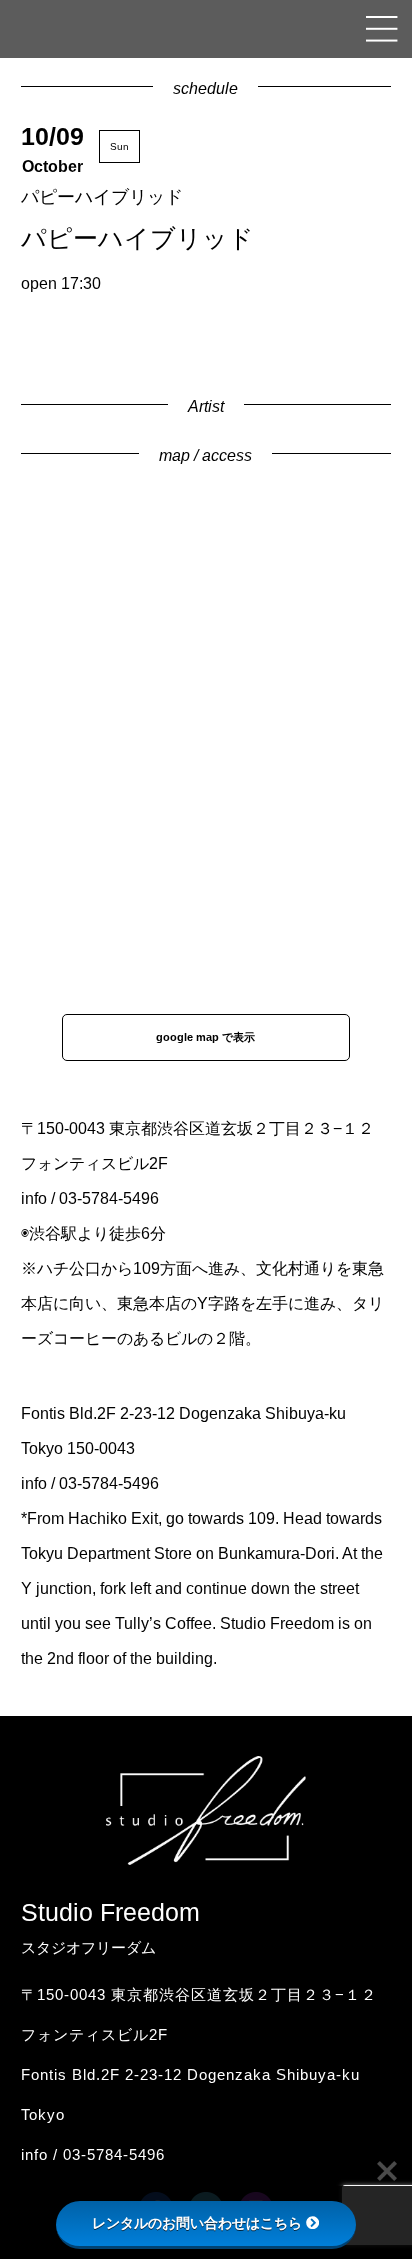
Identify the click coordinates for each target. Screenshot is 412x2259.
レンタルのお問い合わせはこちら (197, 2223)
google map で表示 (205, 1037)
